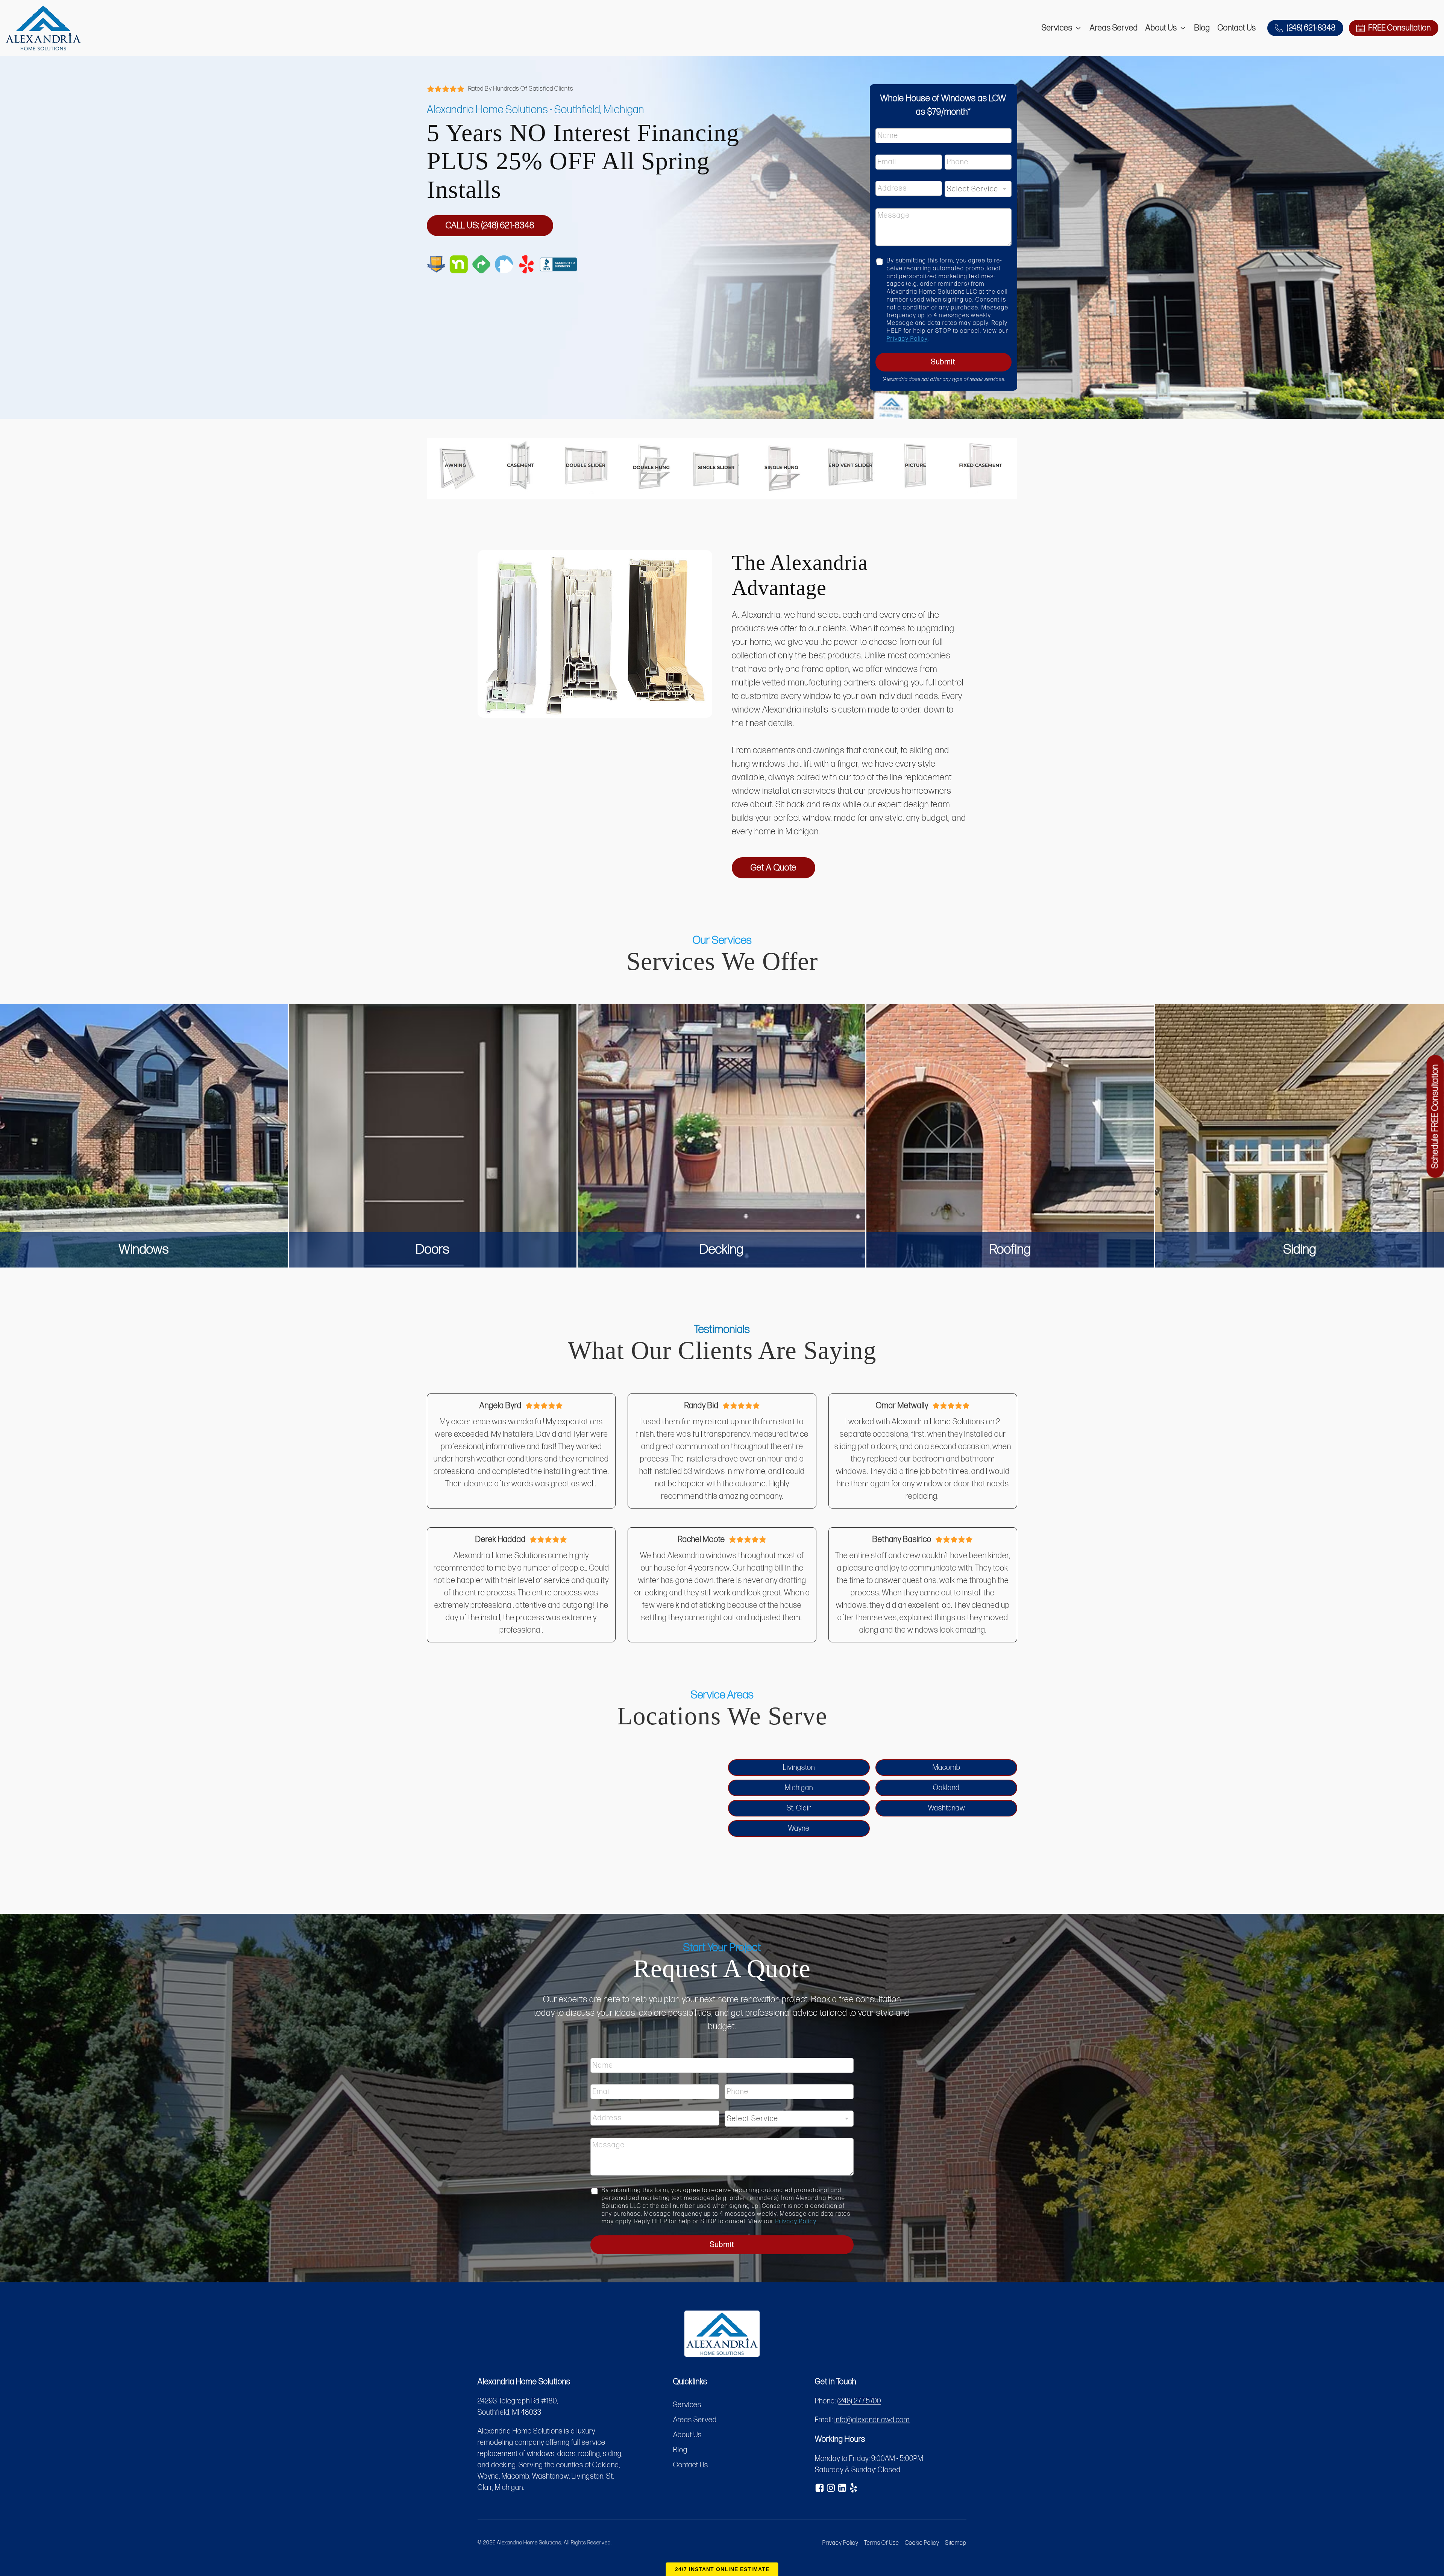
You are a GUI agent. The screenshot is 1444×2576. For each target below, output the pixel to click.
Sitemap (956, 2543)
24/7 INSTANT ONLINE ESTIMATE (722, 2569)
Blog (1202, 28)
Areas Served (1114, 28)
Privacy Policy (907, 339)
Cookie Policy (922, 2543)
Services (1057, 28)
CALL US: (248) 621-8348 (490, 225)
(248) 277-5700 (859, 2401)
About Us (1161, 28)
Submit (943, 362)
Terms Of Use (882, 2543)
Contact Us (1237, 28)
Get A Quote (774, 868)
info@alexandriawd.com (872, 2420)
